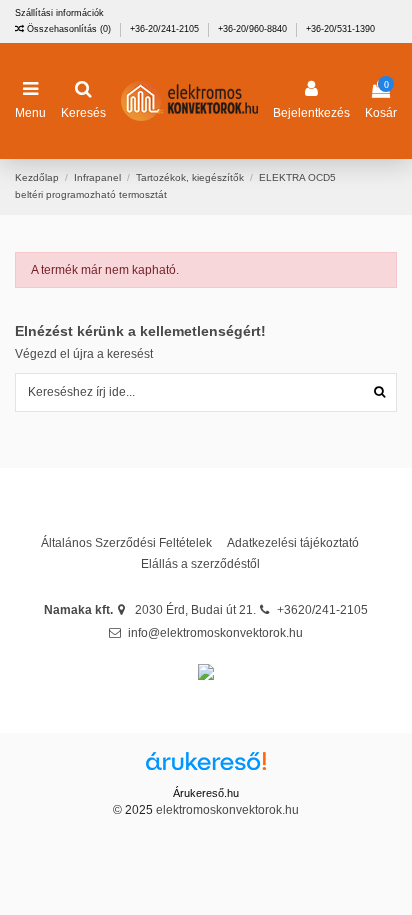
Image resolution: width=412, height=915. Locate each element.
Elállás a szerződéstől (200, 564)
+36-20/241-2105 (166, 29)
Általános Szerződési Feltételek (126, 543)
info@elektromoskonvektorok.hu (215, 633)
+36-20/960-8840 (254, 29)
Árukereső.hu (206, 793)
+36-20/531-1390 (340, 29)
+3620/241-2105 (322, 610)
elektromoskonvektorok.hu (227, 810)
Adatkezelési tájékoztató (293, 543)
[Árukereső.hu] (206, 768)
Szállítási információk (59, 13)
